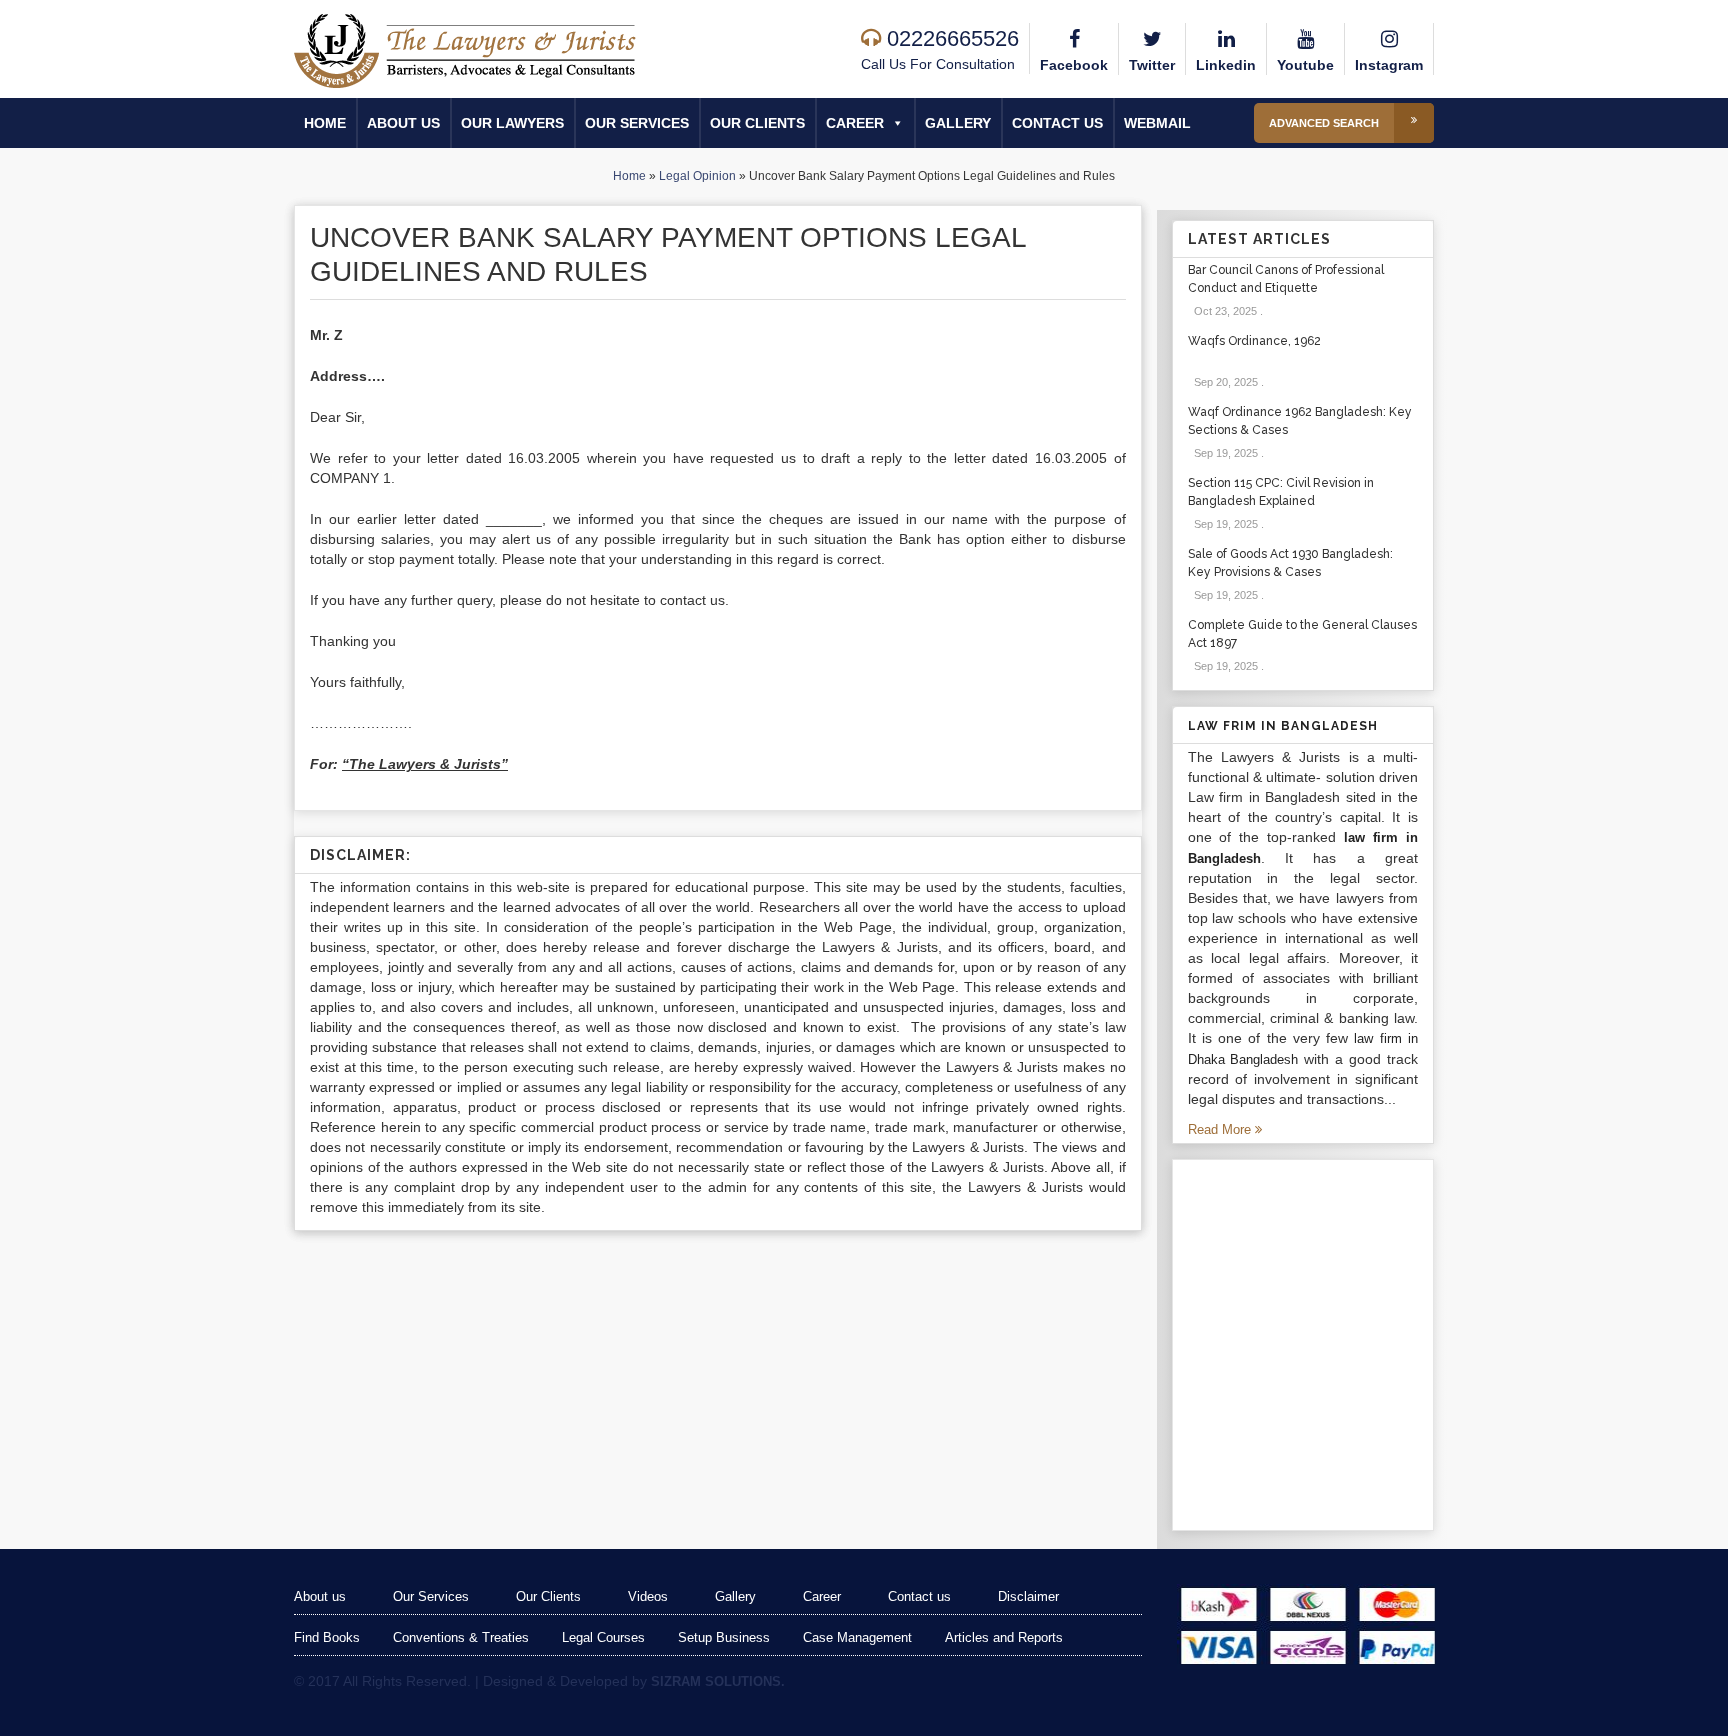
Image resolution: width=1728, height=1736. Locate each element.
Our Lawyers (512, 123)
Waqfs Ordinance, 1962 (1254, 341)
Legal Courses (603, 1637)
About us (403, 123)
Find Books (327, 1637)
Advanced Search (1324, 123)
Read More (1221, 1129)
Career (855, 123)
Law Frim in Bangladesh (1283, 726)
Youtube (1305, 65)
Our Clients (757, 123)
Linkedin (1226, 65)
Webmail (1157, 123)
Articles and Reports (1004, 1637)
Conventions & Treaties (461, 1637)
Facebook (1074, 65)
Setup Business (724, 1637)
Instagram (1389, 65)
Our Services (637, 123)
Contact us (1057, 123)
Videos (648, 1596)
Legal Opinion (697, 176)
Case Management (857, 1637)
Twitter (1152, 65)
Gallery (958, 123)
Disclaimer (1028, 1596)
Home (325, 123)
